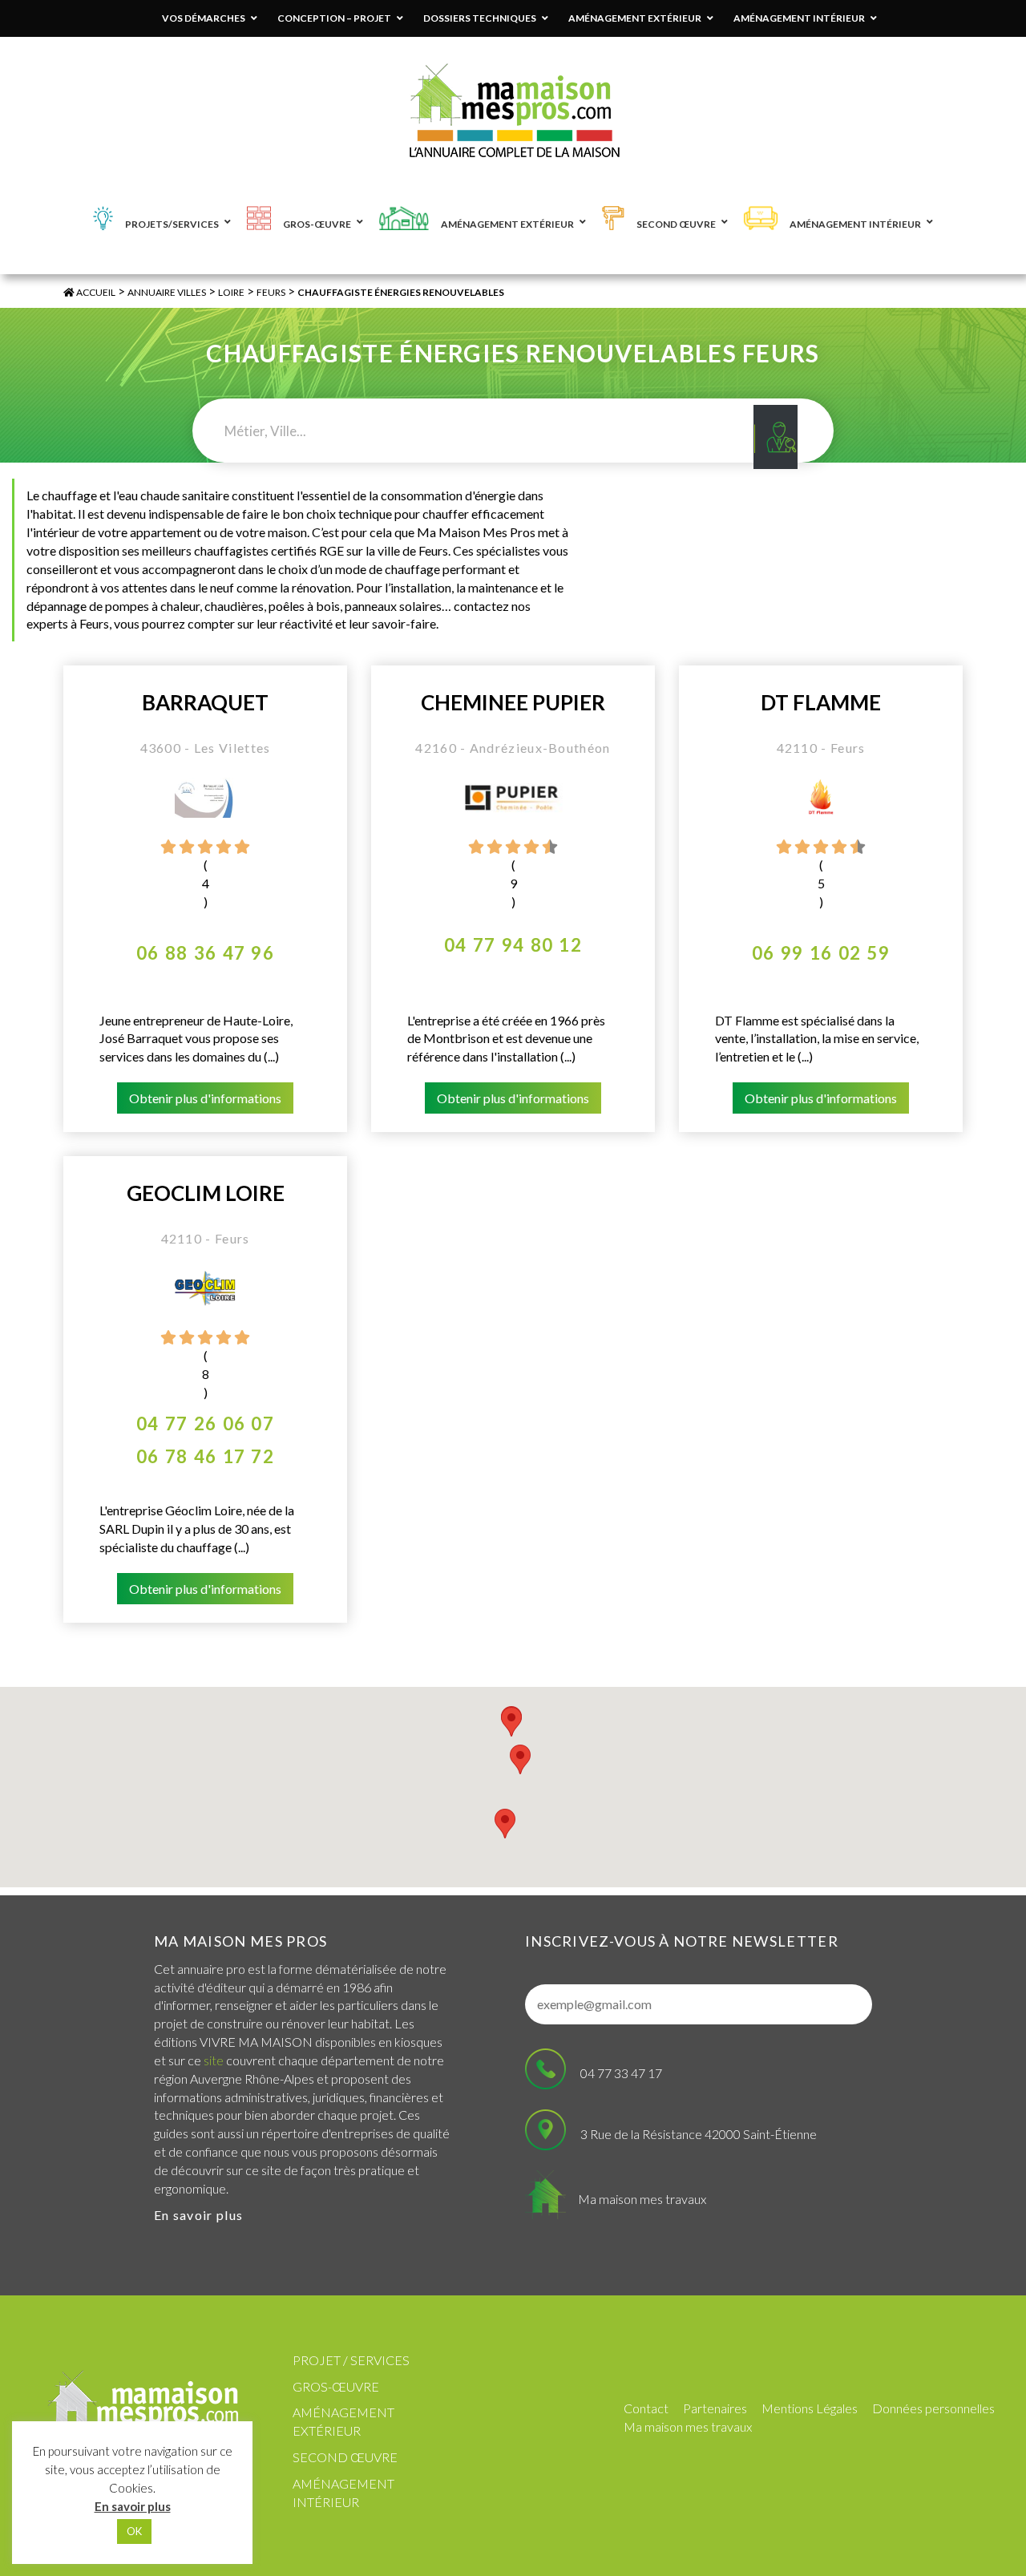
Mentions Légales (810, 2408)
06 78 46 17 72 (205, 1456)
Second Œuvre (345, 2457)
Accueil (95, 292)
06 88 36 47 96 (205, 953)
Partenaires (715, 2408)
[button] (505, 1824)
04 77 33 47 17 (621, 2073)
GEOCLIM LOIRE (206, 1193)
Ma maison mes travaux (642, 2199)
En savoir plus (198, 2215)
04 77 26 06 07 (205, 1423)
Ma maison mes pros (240, 1941)
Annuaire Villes (167, 292)
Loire (231, 292)
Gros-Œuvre (336, 2386)
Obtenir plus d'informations (205, 1098)
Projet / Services (351, 2360)
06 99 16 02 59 (821, 953)
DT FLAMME (821, 703)
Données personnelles (933, 2408)
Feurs (271, 292)
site (214, 2060)
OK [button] (134, 2531)
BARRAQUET (205, 703)
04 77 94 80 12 (513, 945)
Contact (646, 2408)
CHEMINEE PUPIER (513, 703)
